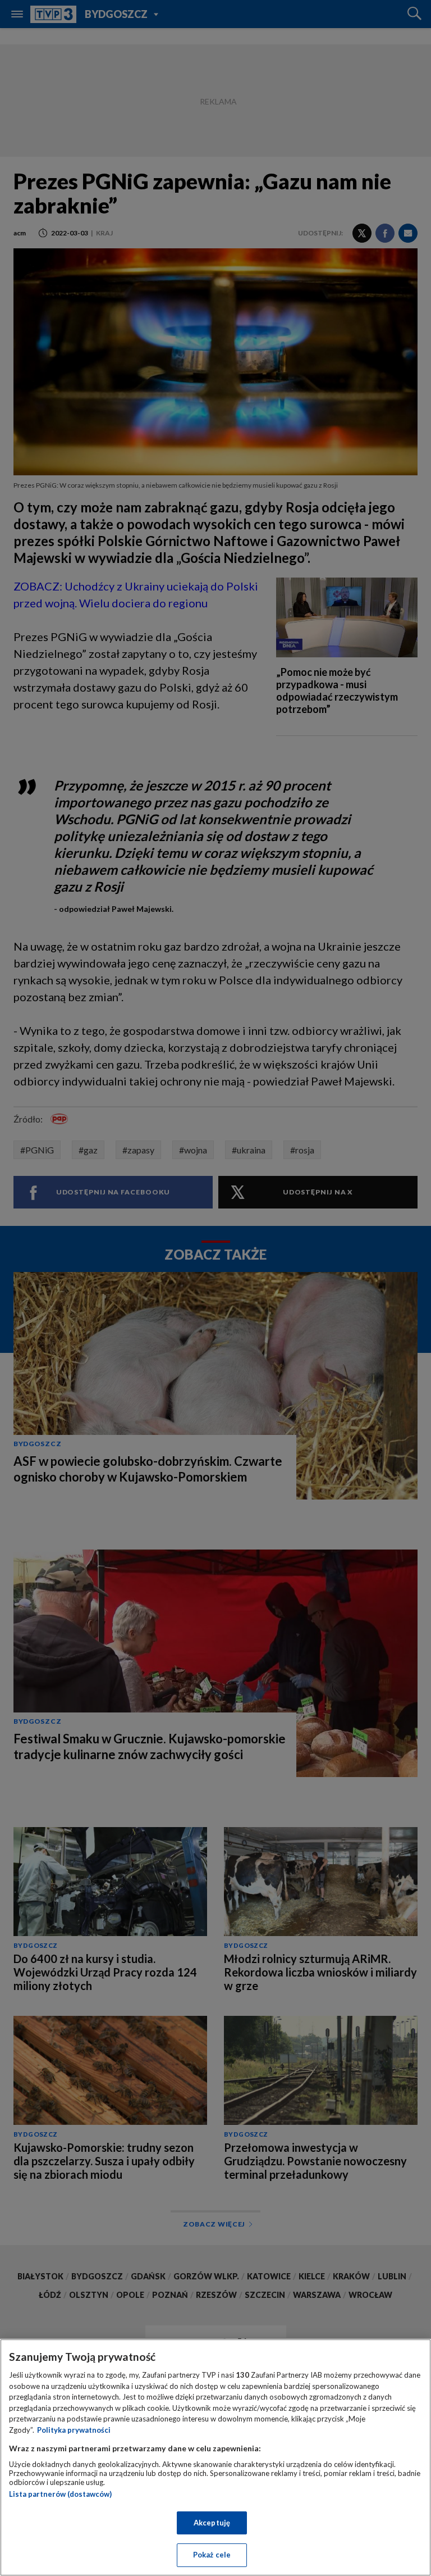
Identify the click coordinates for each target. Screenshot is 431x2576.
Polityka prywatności (74, 2430)
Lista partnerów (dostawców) (60, 2494)
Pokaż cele (212, 2555)
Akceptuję (212, 2523)
